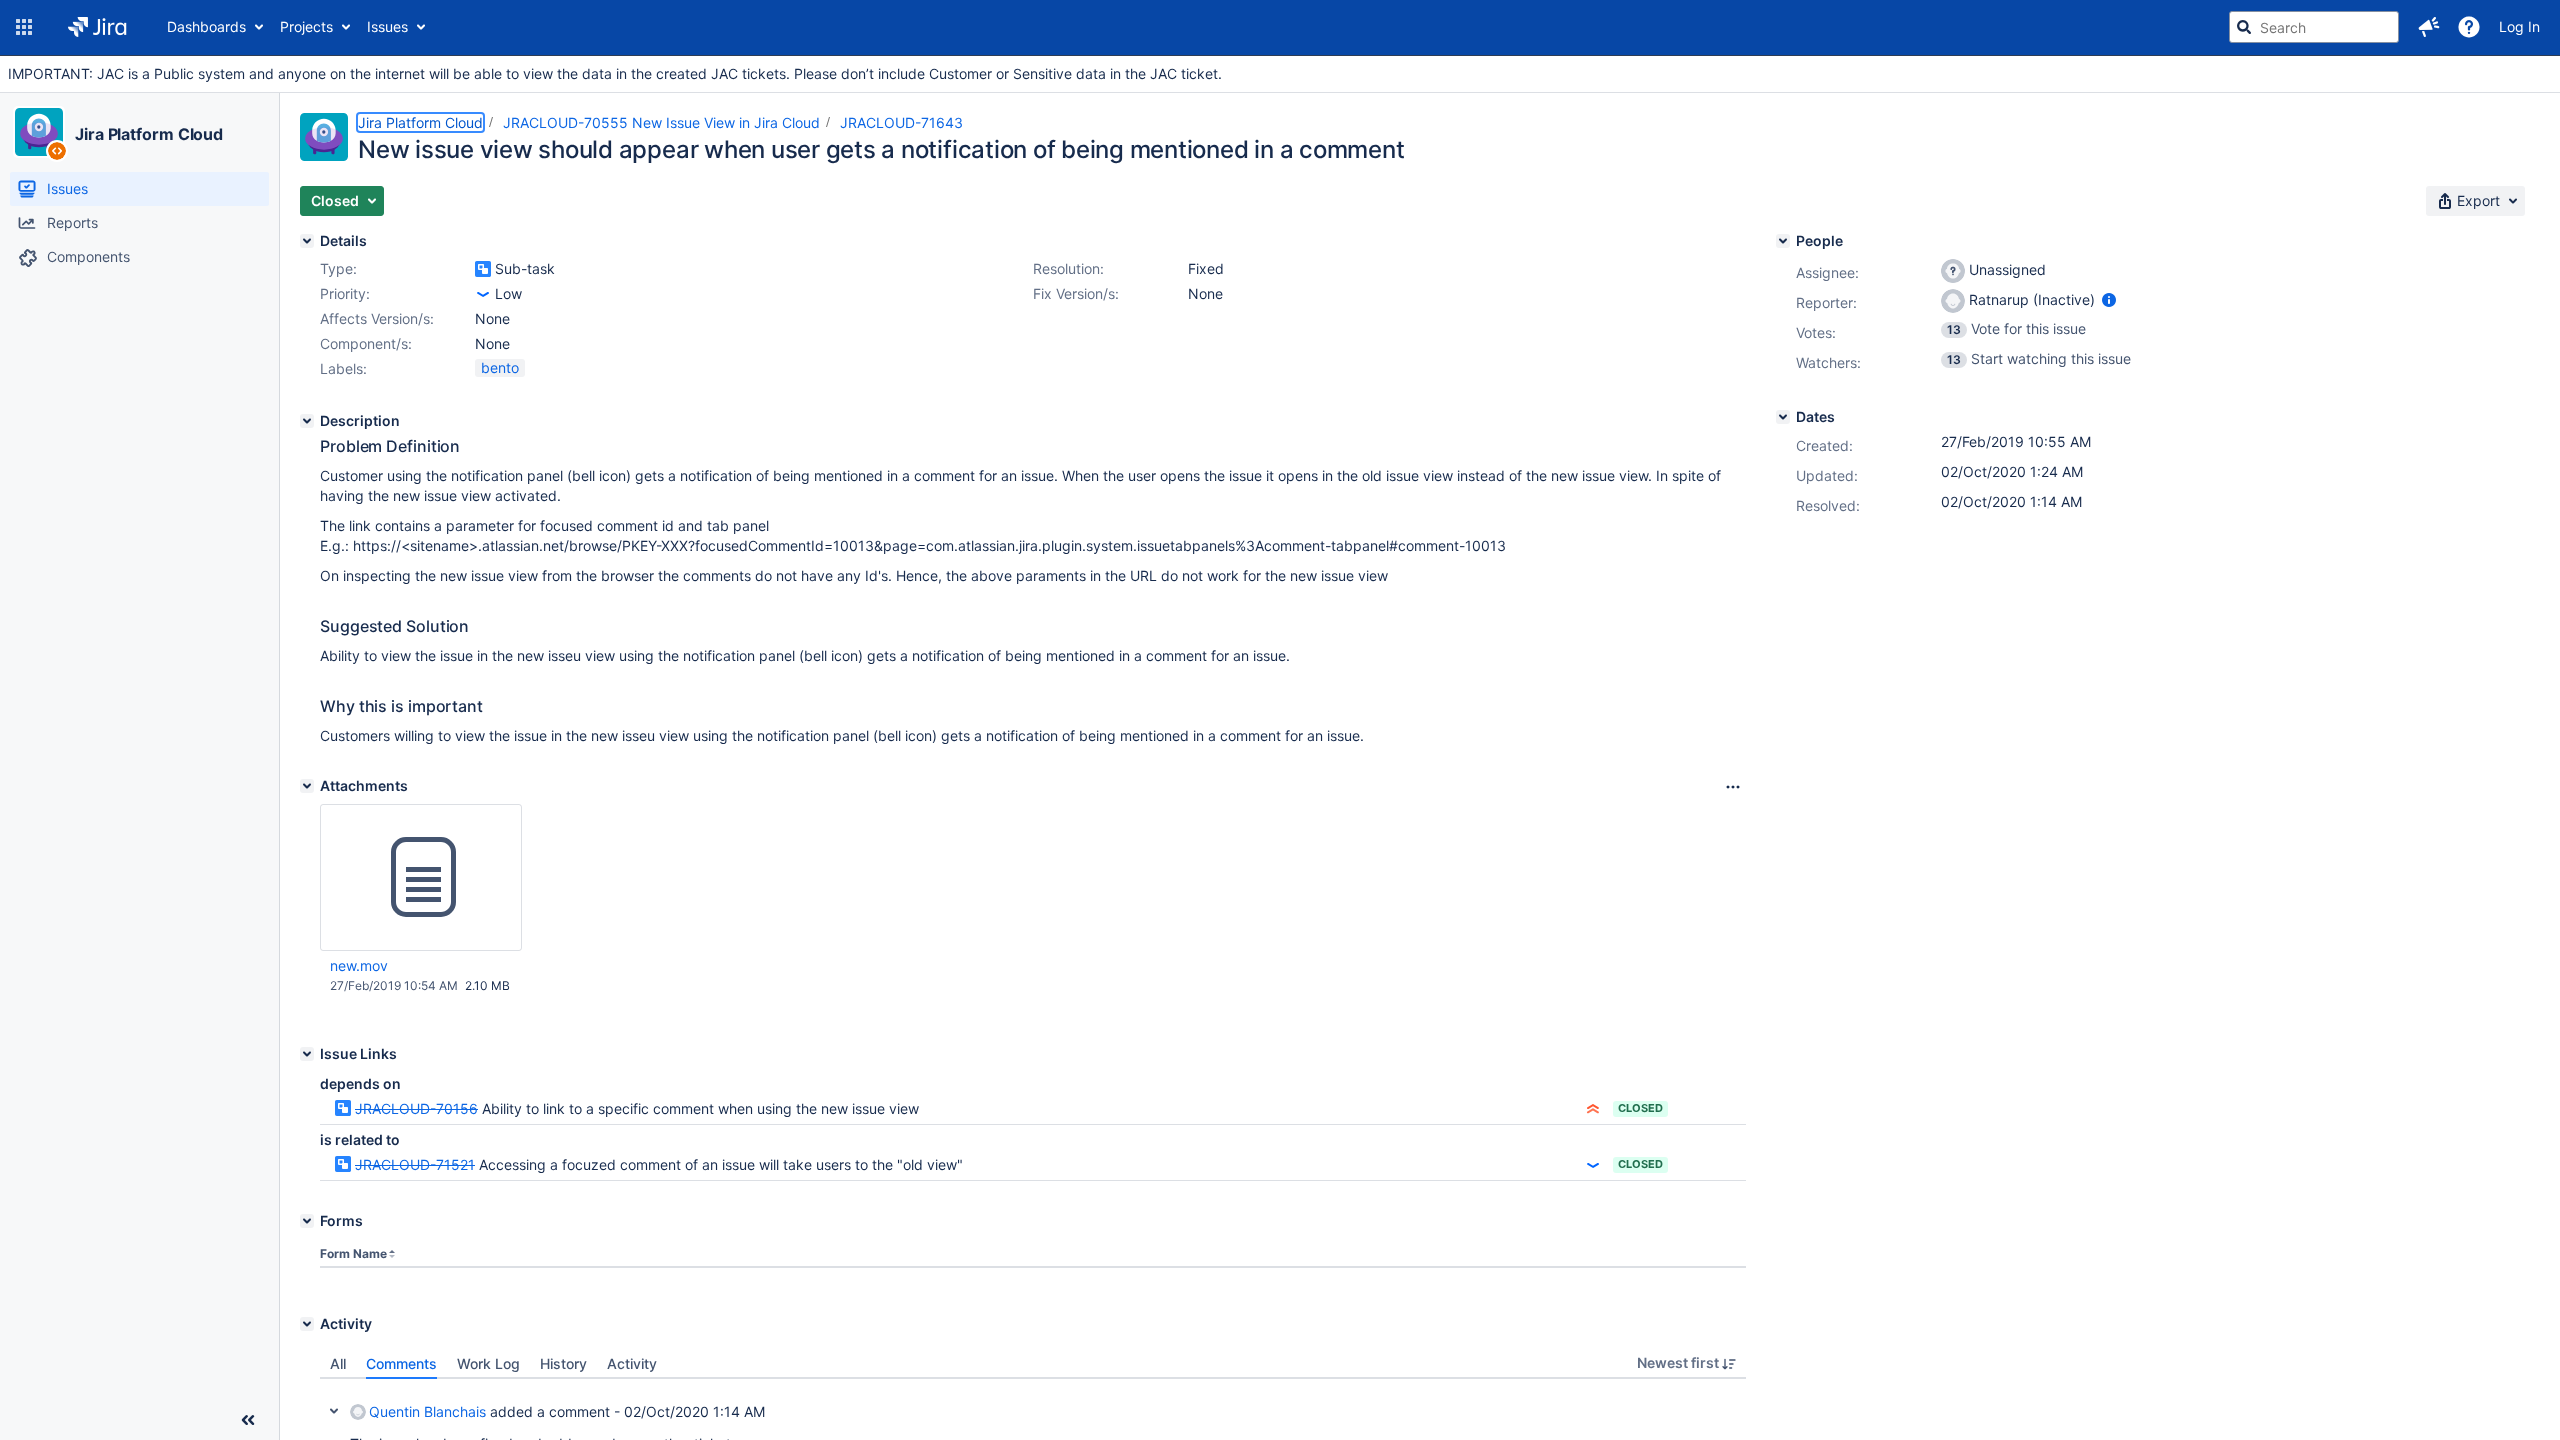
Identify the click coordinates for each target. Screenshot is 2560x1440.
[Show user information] (2109, 299)
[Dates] (1783, 417)
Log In (2519, 26)
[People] (1783, 241)
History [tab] (563, 1363)
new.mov (359, 965)
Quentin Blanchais (427, 1411)
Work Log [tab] (488, 1363)
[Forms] (307, 1221)
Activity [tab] (632, 1363)
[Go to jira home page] (97, 27)
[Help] (2469, 27)
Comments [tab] (401, 1363)
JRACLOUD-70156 (416, 1108)
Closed (1640, 1108)
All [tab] (338, 1363)
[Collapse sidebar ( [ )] (248, 1420)
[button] (24, 27)
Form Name (353, 1253)
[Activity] (307, 1324)
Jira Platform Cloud (149, 134)
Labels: (343, 368)
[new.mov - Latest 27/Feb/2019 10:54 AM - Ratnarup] (421, 878)
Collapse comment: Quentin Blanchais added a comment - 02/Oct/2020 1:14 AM (334, 1411)
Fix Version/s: (1076, 293)
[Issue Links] (307, 1054)
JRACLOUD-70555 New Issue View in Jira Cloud (661, 122)
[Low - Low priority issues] (483, 294)
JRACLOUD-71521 (415, 1164)
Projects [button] (306, 26)
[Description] (307, 421)
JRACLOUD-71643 (901, 122)
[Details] (307, 241)
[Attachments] (307, 786)
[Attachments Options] (1733, 787)
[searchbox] (2314, 27)
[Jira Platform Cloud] (39, 132)
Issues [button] (387, 26)
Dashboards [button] (206, 26)
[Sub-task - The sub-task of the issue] (483, 269)
